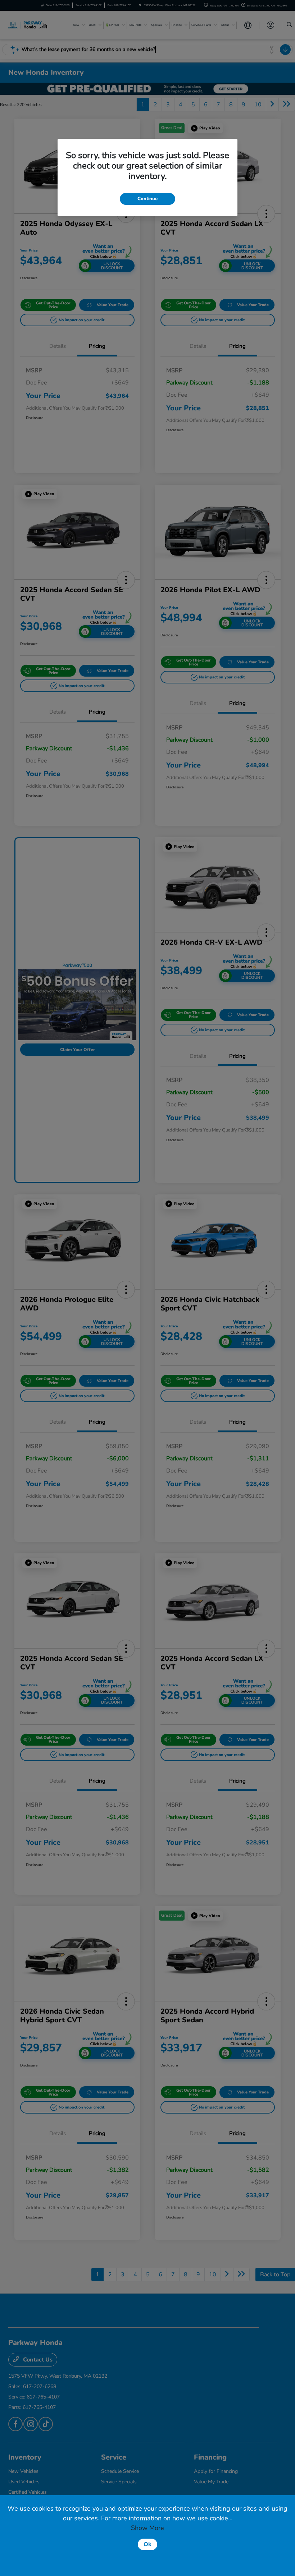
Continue (147, 199)
